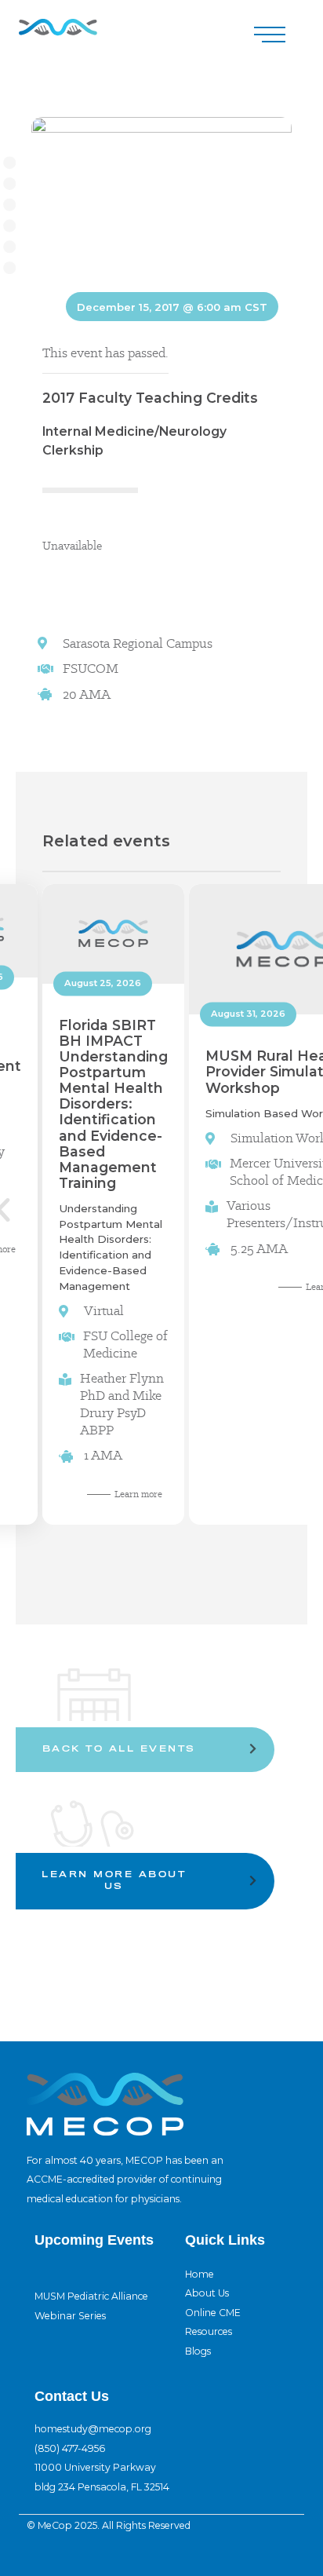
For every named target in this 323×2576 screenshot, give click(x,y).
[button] (270, 35)
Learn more (138, 1494)
